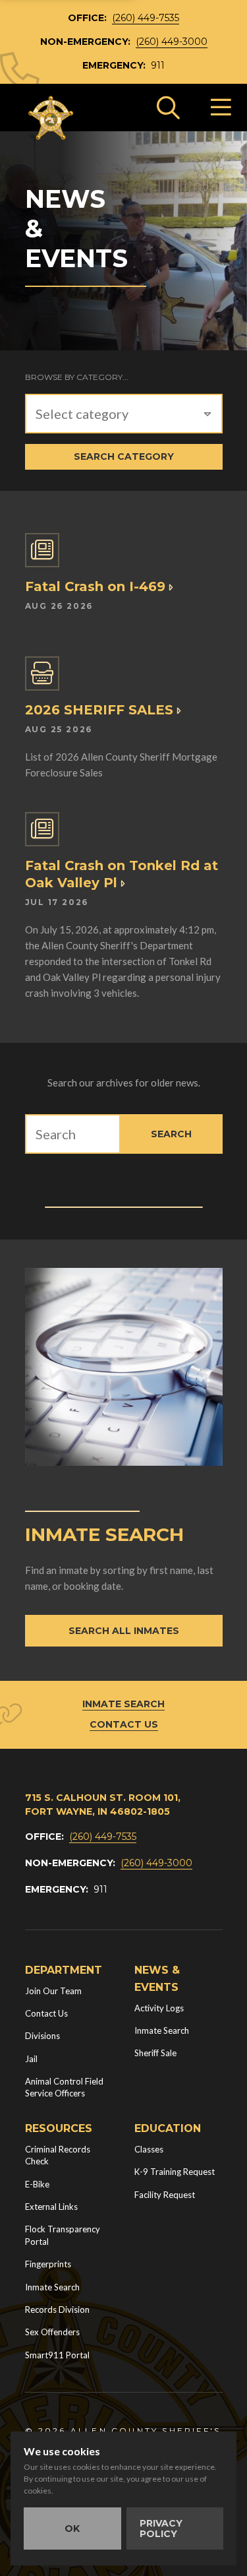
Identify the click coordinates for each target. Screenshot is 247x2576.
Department (64, 1970)
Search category (124, 456)
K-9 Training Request (175, 2172)
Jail (31, 2059)
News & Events (157, 1979)
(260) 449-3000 (172, 42)
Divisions (42, 2036)
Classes (149, 2149)
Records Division (57, 2309)
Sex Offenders (52, 2332)
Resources (59, 2128)
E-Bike (37, 2184)
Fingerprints (48, 2264)
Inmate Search (123, 1704)
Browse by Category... (77, 377)
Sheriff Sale (155, 2053)
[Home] (51, 118)
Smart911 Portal (57, 2355)
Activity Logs (159, 2008)
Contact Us (124, 1724)
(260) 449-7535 (146, 18)
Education (168, 2128)
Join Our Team (53, 1991)
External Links (51, 2207)
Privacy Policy (161, 2529)
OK (72, 2529)
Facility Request (165, 2195)
